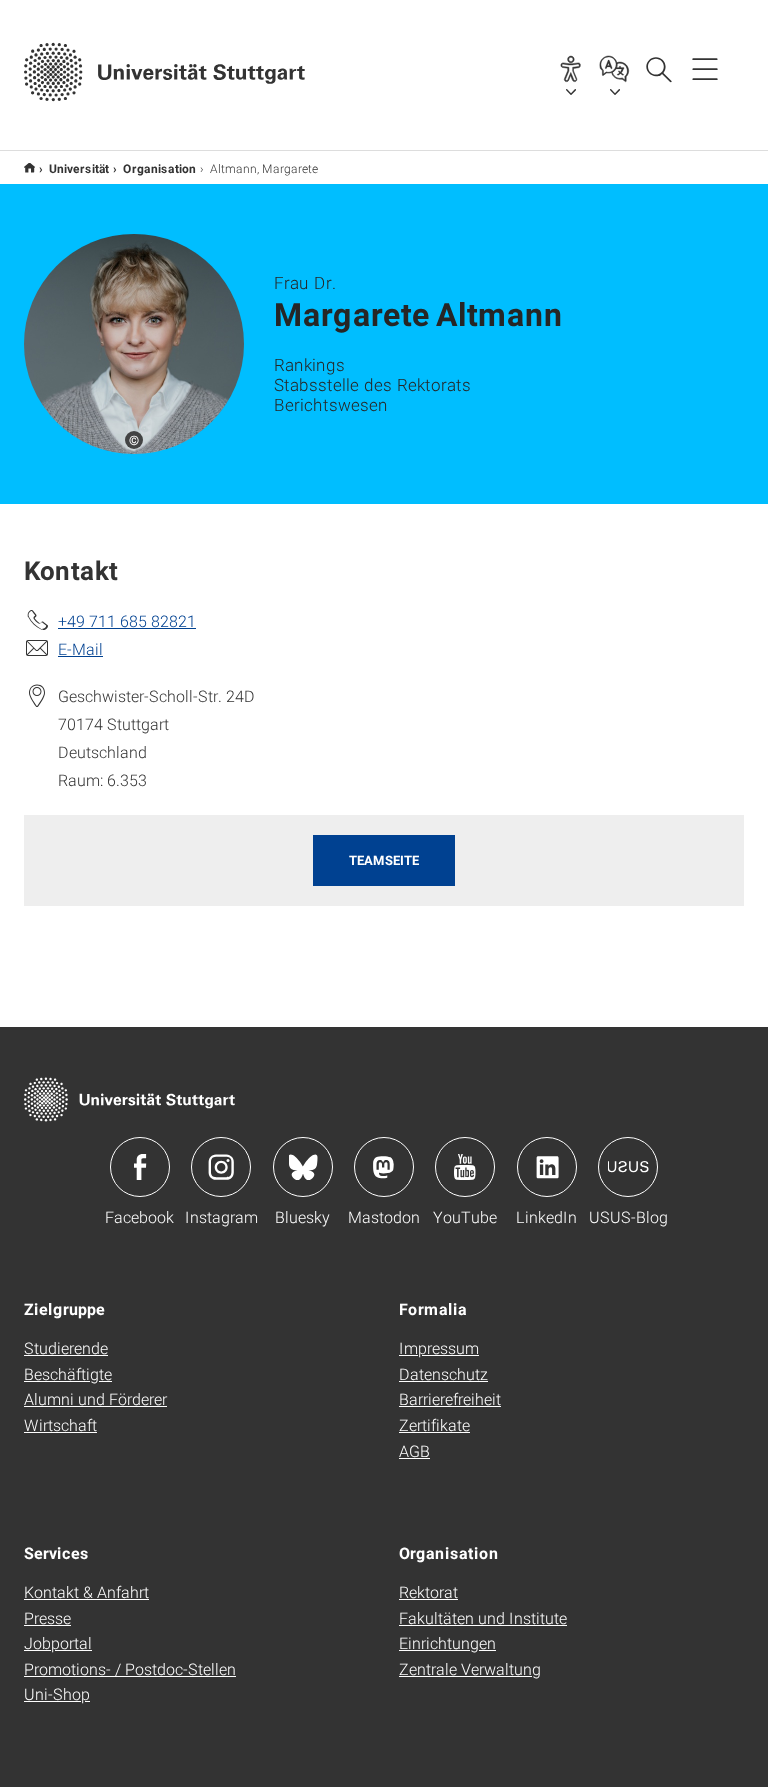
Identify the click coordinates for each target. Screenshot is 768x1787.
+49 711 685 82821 (127, 620)
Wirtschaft (60, 1424)
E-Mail (80, 648)
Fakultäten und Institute (483, 1617)
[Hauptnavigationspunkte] (705, 68)
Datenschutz (443, 1373)
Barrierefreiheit (450, 1398)
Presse (47, 1617)
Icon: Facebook (140, 1167)
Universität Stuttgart (29, 167)
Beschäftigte (68, 1373)
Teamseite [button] (384, 860)
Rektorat (428, 1591)
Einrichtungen (447, 1642)
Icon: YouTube (465, 1167)
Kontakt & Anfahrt (86, 1591)
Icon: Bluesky (303, 1167)
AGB (414, 1450)
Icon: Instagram (221, 1167)
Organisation (159, 168)
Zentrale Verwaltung (470, 1668)
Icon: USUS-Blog (628, 1167)
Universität (79, 168)
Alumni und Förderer (95, 1398)
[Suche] (658, 68)
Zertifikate (434, 1424)
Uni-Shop (57, 1693)
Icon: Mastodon (384, 1167)
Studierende (66, 1347)
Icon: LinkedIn (547, 1167)
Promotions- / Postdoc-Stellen (130, 1668)
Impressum (439, 1347)
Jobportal (58, 1642)
